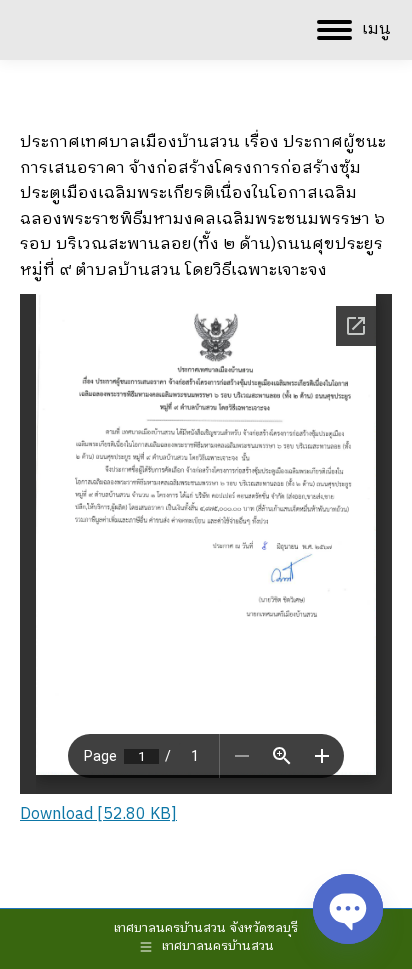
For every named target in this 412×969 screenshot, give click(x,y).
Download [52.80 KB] (98, 814)
